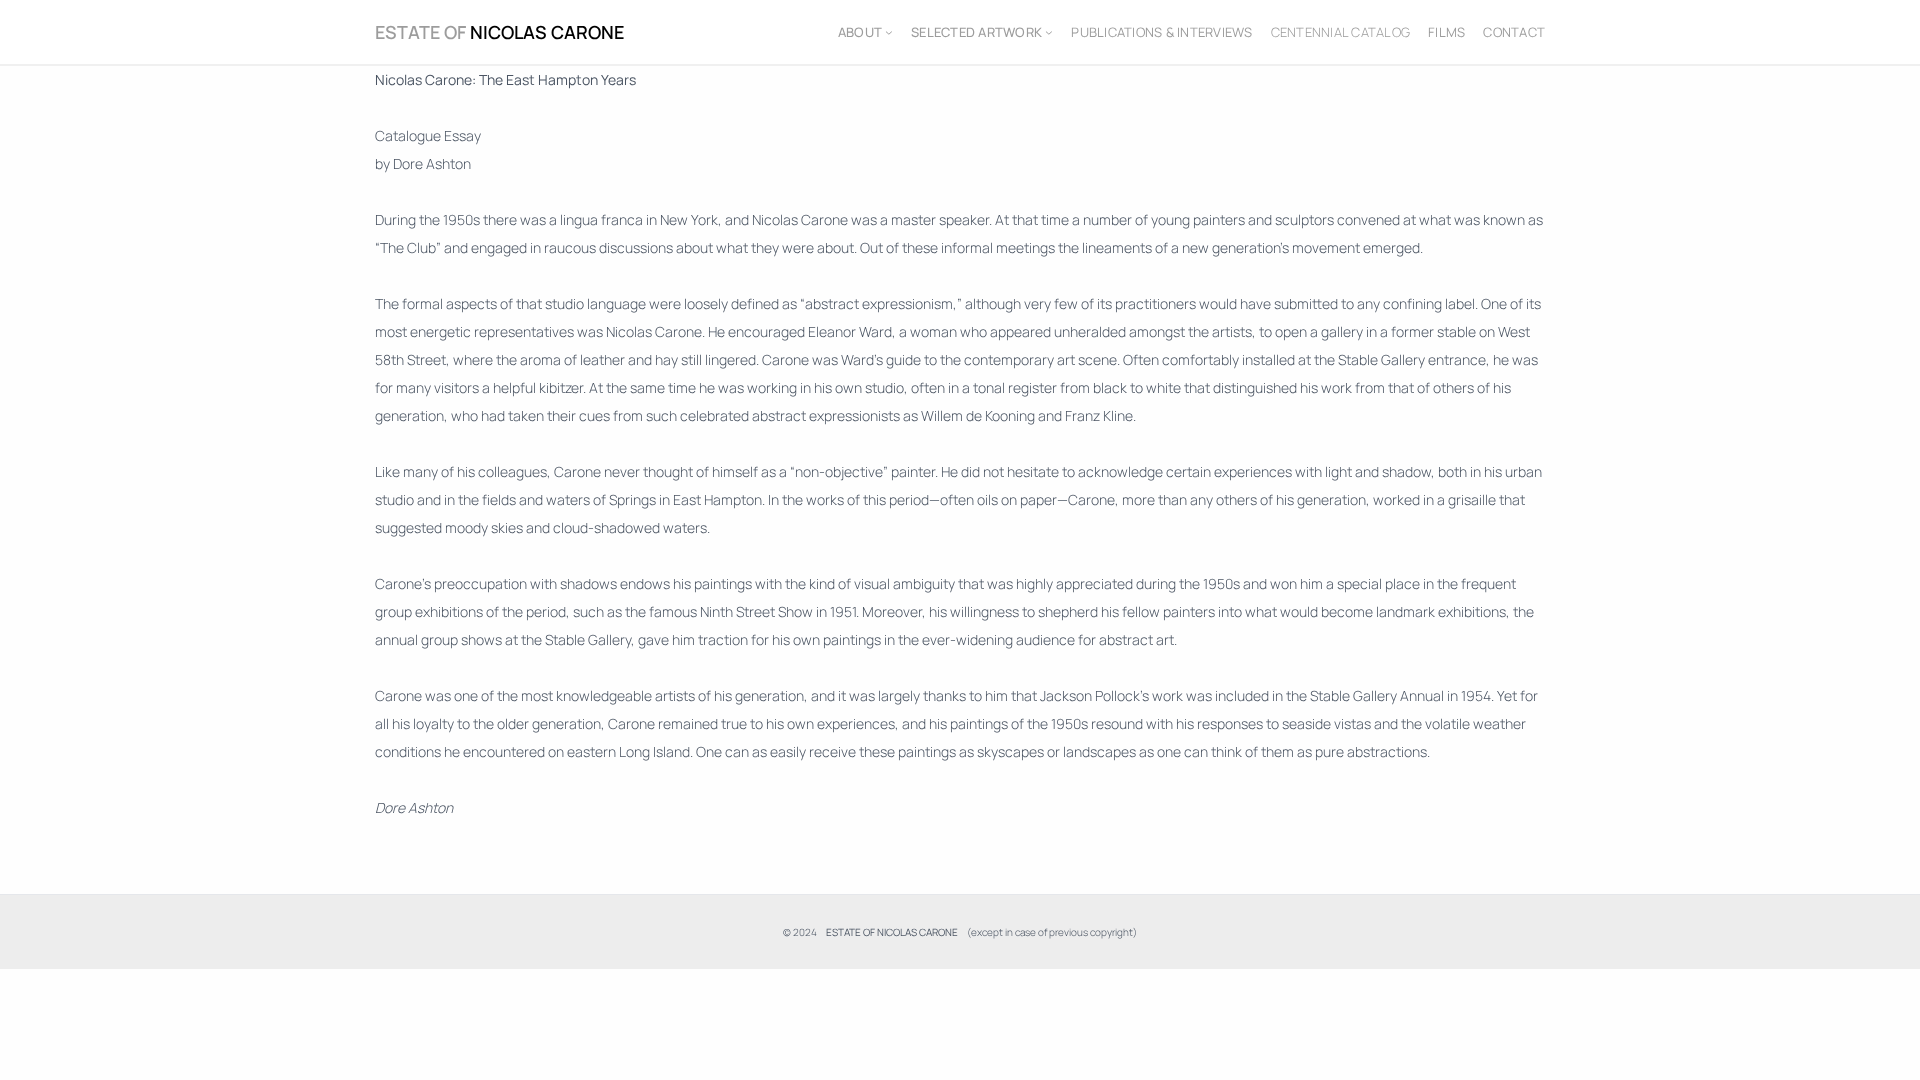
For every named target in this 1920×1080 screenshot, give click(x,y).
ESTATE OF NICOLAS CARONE (499, 32)
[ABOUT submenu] (889, 32)
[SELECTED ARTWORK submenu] (1049, 32)
